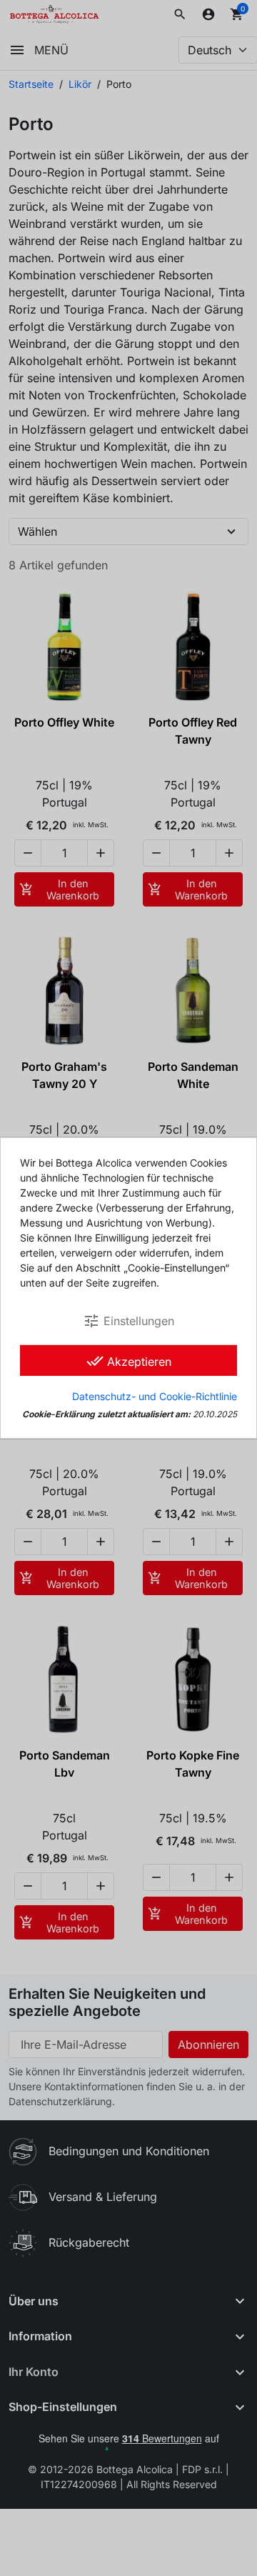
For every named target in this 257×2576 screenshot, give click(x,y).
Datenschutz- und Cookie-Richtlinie (155, 1396)
